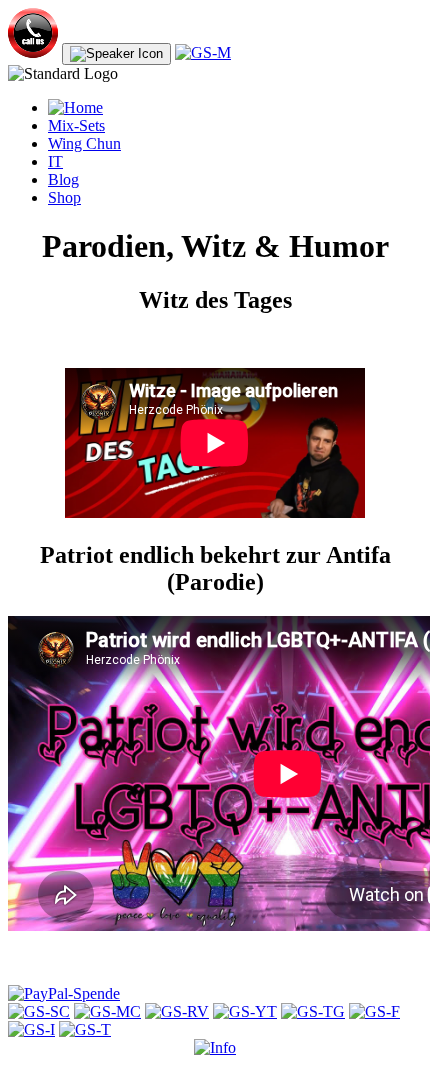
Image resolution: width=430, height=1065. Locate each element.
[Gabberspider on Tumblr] (85, 1029)
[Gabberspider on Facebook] (374, 1011)
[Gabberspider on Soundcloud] (39, 1011)
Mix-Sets (76, 125)
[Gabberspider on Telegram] (313, 1011)
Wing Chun (84, 143)
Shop (64, 197)
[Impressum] (215, 1047)
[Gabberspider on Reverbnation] (177, 1011)
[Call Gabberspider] (33, 52)
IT (55, 161)
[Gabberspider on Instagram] (31, 1029)
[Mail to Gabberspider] (203, 52)
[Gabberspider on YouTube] (245, 1011)
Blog (63, 179)
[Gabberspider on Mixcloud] (107, 1011)
